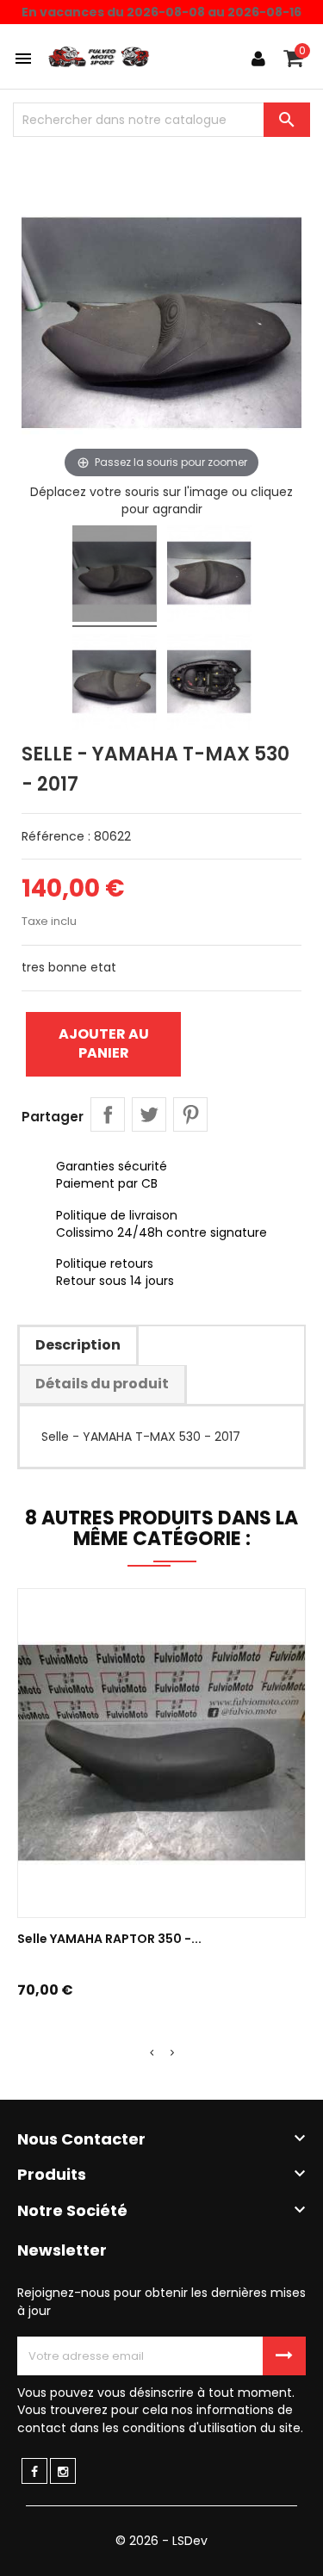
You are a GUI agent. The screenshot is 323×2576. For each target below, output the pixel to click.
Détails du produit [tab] (102, 1384)
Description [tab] (78, 1345)
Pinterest (190, 1114)
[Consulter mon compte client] (258, 59)
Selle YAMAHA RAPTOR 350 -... (109, 1939)
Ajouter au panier (104, 1043)
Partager (108, 1114)
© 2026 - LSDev (161, 2541)
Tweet (149, 1114)
